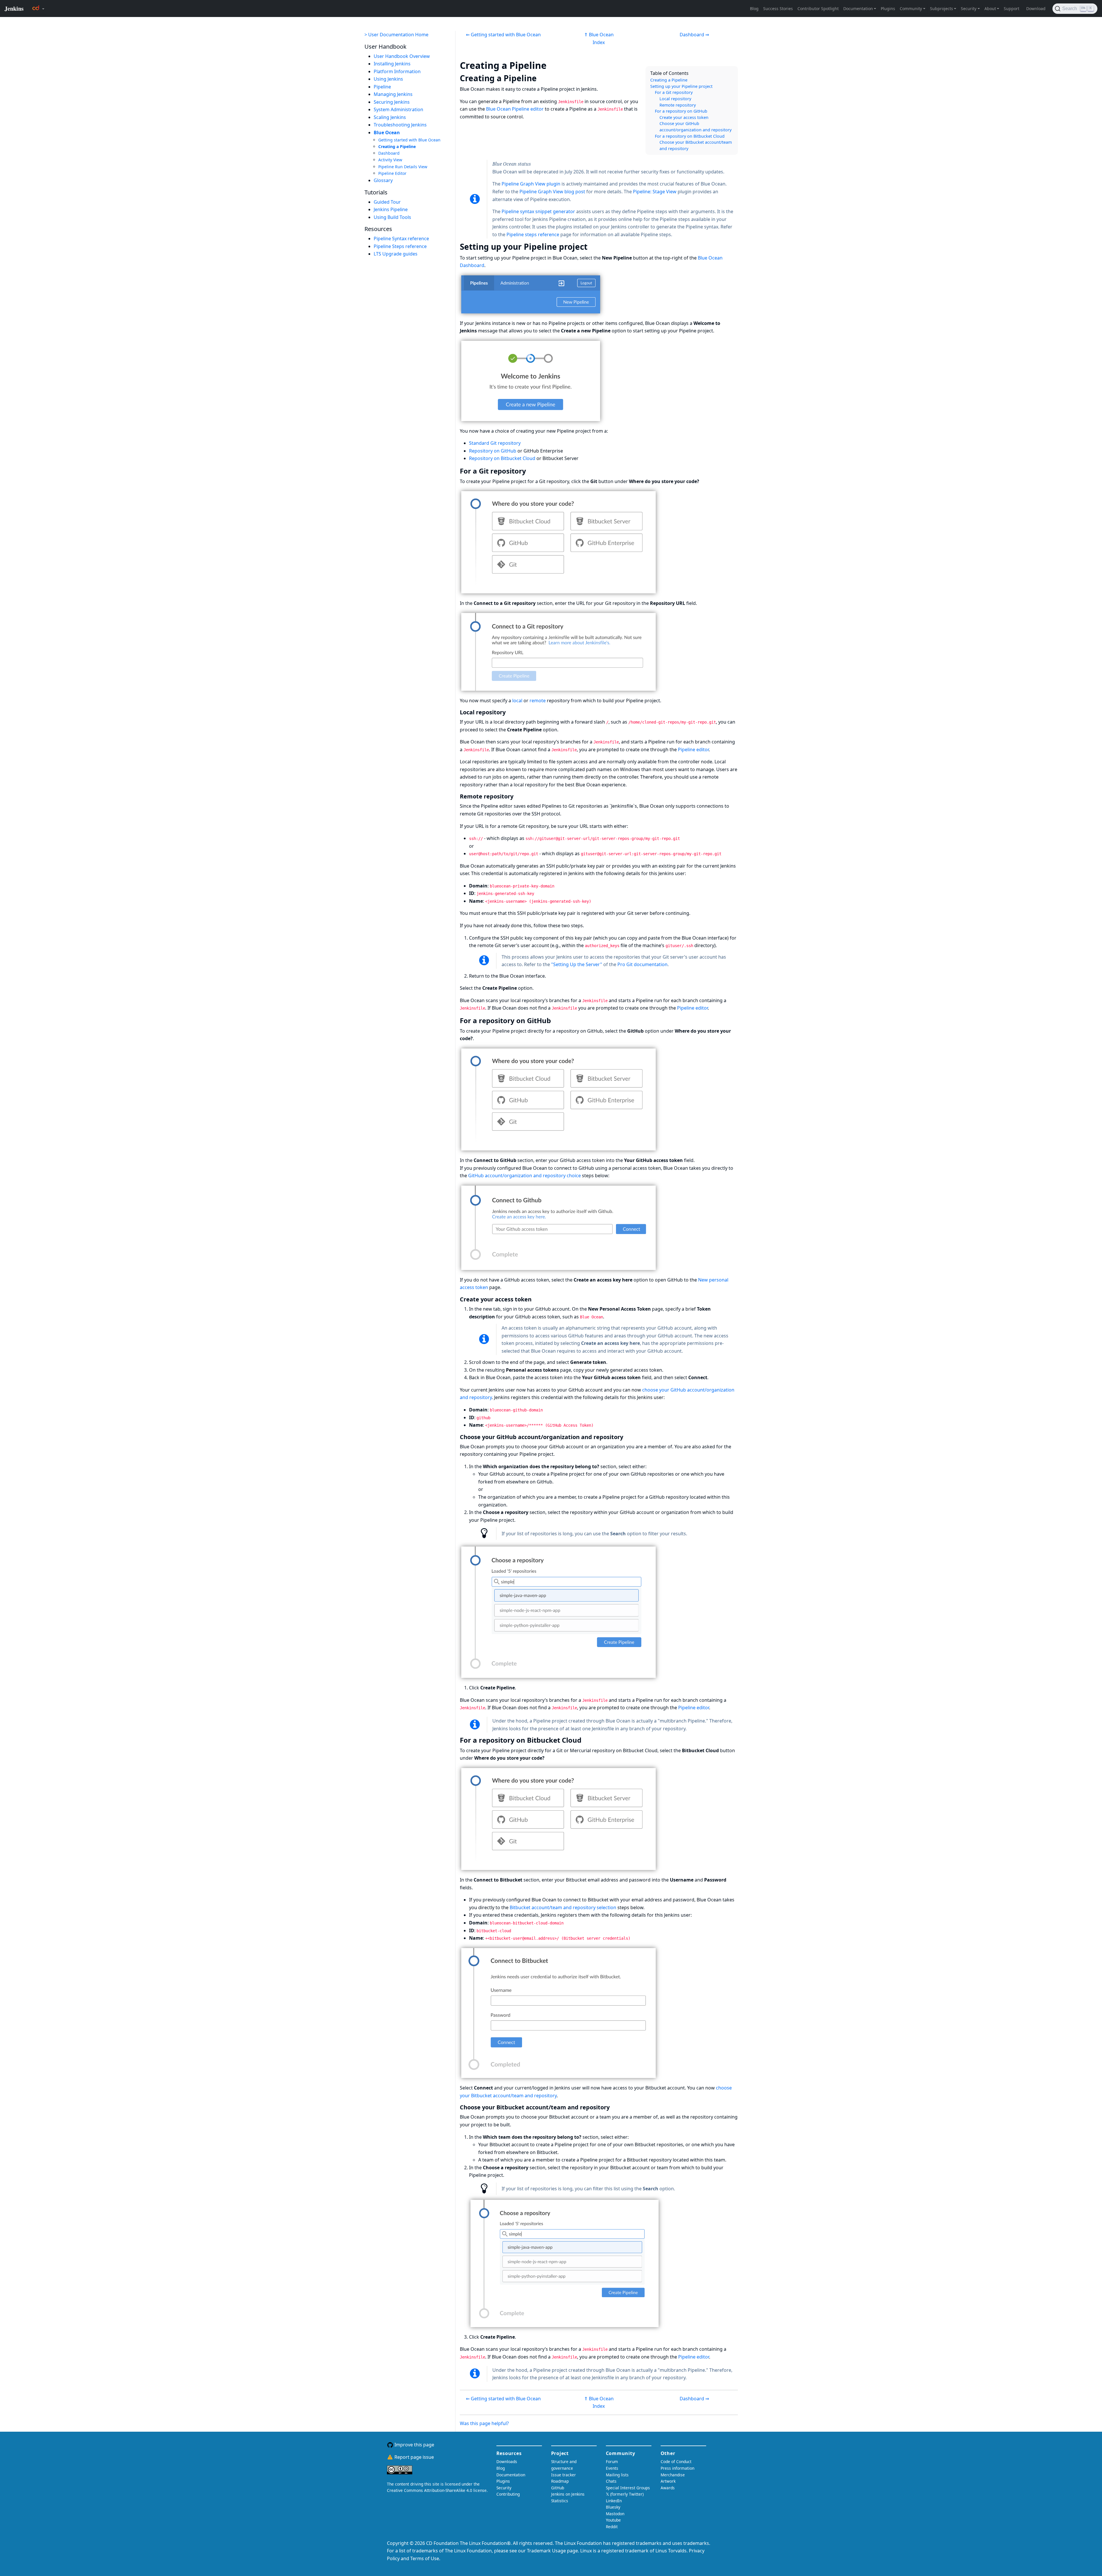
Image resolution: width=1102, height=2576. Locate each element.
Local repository (675, 99)
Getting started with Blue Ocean (409, 140)
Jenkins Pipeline (391, 209)
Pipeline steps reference (533, 234)
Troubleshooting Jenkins (400, 125)
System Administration (398, 110)
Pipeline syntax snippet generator (538, 211)
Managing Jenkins (393, 94)
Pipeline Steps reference (400, 246)
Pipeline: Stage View (655, 192)
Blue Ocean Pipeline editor (515, 109)
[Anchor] (555, 65)
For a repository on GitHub (681, 111)
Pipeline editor (693, 749)
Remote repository (678, 105)
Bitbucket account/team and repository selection (563, 1907)
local (517, 701)
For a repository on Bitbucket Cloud (690, 136)
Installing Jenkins (392, 64)
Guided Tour (387, 202)
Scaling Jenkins (390, 117)
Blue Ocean (387, 133)
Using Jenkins (388, 79)
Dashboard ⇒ (694, 35)
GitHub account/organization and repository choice (524, 1176)
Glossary (383, 180)
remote (538, 701)
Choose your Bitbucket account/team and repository (696, 145)
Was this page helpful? (484, 2423)
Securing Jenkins (392, 102)
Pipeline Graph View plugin (531, 184)
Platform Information (397, 71)
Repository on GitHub (493, 451)
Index (599, 42)
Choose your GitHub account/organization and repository (695, 127)
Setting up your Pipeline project (681, 86)
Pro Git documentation (642, 964)
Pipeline (382, 87)
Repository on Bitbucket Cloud (502, 458)
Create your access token (684, 117)
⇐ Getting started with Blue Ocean (503, 35)
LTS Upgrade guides (396, 254)
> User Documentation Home (396, 35)
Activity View (390, 160)
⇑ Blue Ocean (599, 35)
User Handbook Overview (402, 56)
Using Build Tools (392, 217)
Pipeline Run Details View (403, 167)
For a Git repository (674, 92)
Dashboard (389, 153)
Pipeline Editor (392, 173)
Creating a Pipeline (397, 146)
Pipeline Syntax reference (401, 239)
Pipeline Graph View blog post (552, 192)
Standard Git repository (495, 443)
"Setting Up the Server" (577, 964)
